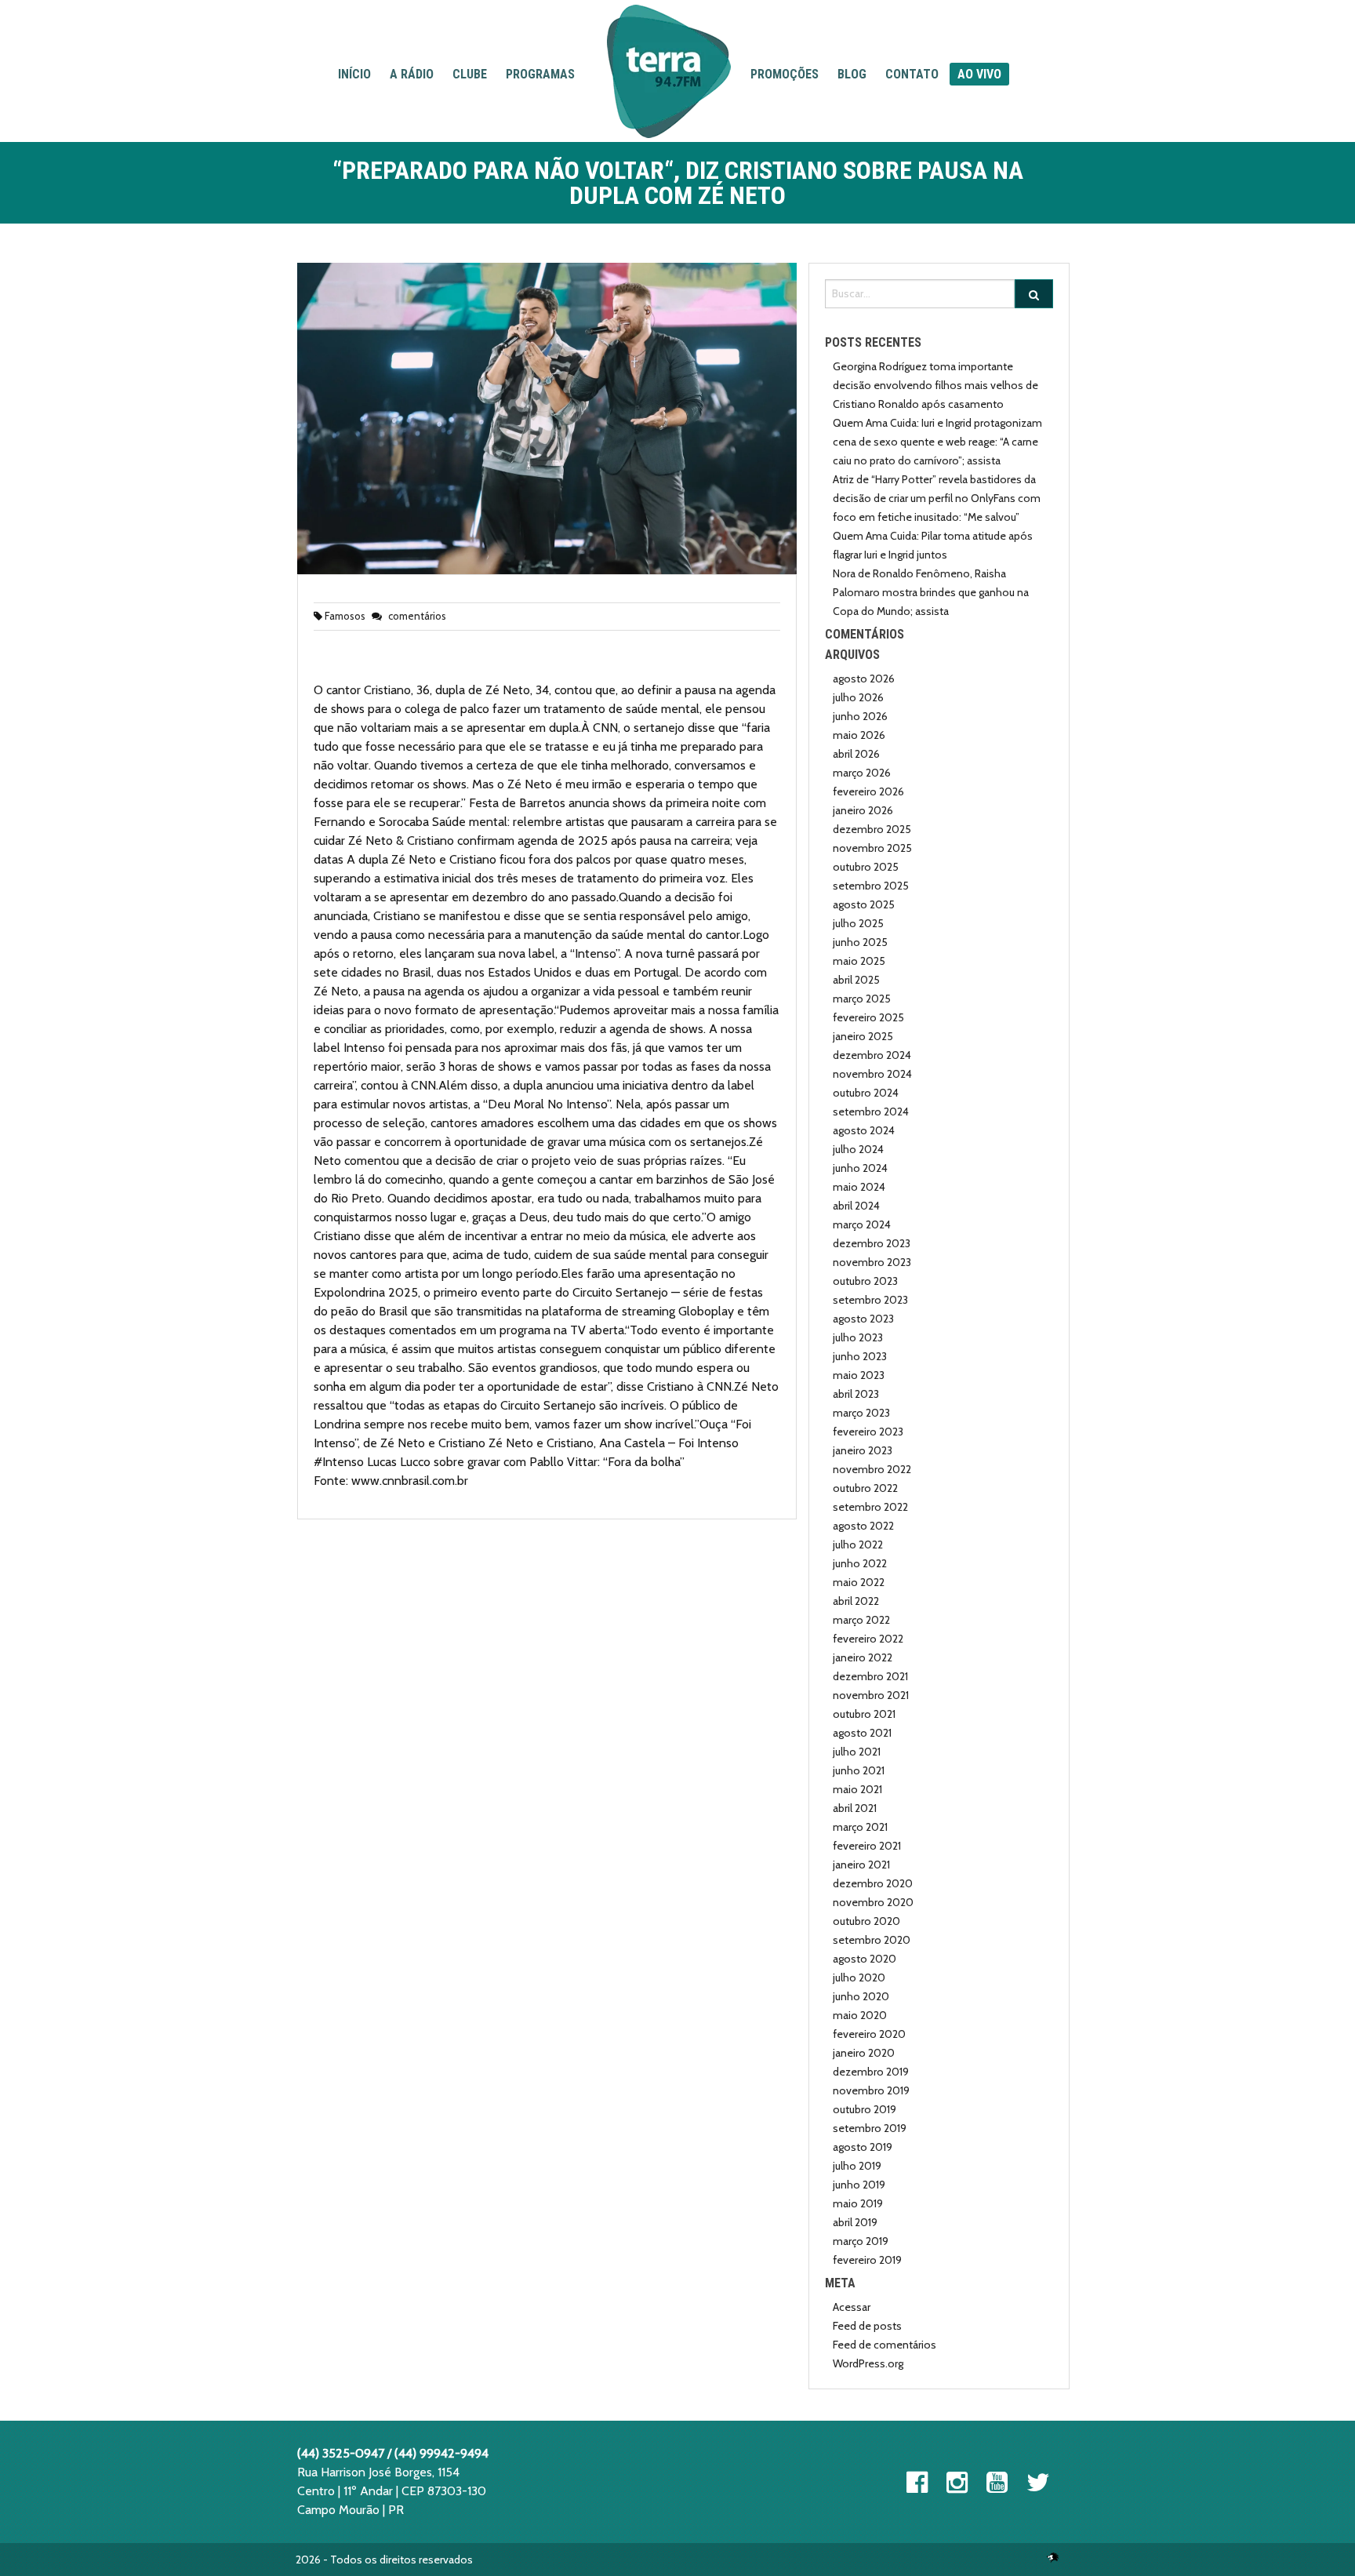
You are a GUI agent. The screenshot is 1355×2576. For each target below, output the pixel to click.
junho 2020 (861, 1996)
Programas (540, 74)
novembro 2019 (871, 2090)
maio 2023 (859, 1375)
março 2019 (861, 2241)
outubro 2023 (865, 1281)
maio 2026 (859, 735)
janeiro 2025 (863, 1036)
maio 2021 (857, 1789)
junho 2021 (859, 1770)
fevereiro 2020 (869, 2034)
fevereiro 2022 (868, 1639)
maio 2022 (859, 1582)
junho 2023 (860, 1356)
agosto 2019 (863, 2147)
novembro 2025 (872, 848)
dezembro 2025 (872, 829)
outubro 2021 (864, 1714)
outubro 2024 (866, 1093)
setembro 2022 (870, 1507)
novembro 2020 (873, 1902)
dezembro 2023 (872, 1243)
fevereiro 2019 (867, 2260)
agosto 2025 (864, 904)
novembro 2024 (872, 1074)
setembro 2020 (872, 1940)
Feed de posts (867, 2326)
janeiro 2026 (863, 810)
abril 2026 (856, 754)
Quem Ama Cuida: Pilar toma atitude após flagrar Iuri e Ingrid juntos (933, 545)
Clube (470, 74)
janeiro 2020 (864, 2053)
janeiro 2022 (863, 1657)
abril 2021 (855, 1808)
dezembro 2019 (871, 2072)
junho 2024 (860, 1168)
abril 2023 (856, 1394)
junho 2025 (860, 942)
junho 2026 (860, 716)
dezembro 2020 (873, 1883)
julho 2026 (858, 697)
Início (354, 74)
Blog (852, 74)
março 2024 (862, 1224)
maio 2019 (858, 2203)
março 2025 (862, 999)
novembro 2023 (872, 1262)
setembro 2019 (870, 2128)
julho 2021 (857, 1752)
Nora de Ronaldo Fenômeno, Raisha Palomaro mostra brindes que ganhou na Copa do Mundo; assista (931, 592)
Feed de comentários (885, 2345)
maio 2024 (859, 1187)
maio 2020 (860, 2015)
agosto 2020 (865, 1959)
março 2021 (860, 1827)
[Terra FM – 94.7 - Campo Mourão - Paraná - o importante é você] (669, 71)
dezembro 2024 (872, 1055)
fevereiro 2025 (868, 1017)
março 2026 (862, 773)
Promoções (785, 74)
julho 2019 (857, 2166)
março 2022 (861, 1620)
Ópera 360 (1053, 2557)
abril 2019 (855, 2222)
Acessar (852, 2307)
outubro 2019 (865, 2109)
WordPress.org (868, 2363)
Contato (912, 74)
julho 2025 (858, 923)
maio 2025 (859, 961)
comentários (416, 616)
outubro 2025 (866, 867)
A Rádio (412, 74)
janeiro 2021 (861, 1865)
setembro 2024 (871, 1112)
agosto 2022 (863, 1526)
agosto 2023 (863, 1319)
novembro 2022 (872, 1469)
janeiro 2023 (863, 1450)
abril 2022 (856, 1601)
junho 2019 (859, 2185)
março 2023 (861, 1413)
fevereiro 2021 (867, 1846)
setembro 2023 (870, 1300)
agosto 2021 (862, 1733)
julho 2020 (859, 1977)
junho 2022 (860, 1563)
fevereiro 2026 (868, 791)
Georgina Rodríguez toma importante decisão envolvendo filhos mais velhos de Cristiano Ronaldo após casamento (935, 385)
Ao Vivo (979, 74)
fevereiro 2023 (868, 1432)
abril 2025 (856, 980)
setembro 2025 (871, 886)
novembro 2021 (871, 1695)
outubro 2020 (866, 1921)
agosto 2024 (864, 1130)
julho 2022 (858, 1545)
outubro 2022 (865, 1488)
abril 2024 (856, 1206)
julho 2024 (858, 1149)
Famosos (345, 616)
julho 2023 (858, 1337)
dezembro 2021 (870, 1676)
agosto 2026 (864, 679)
